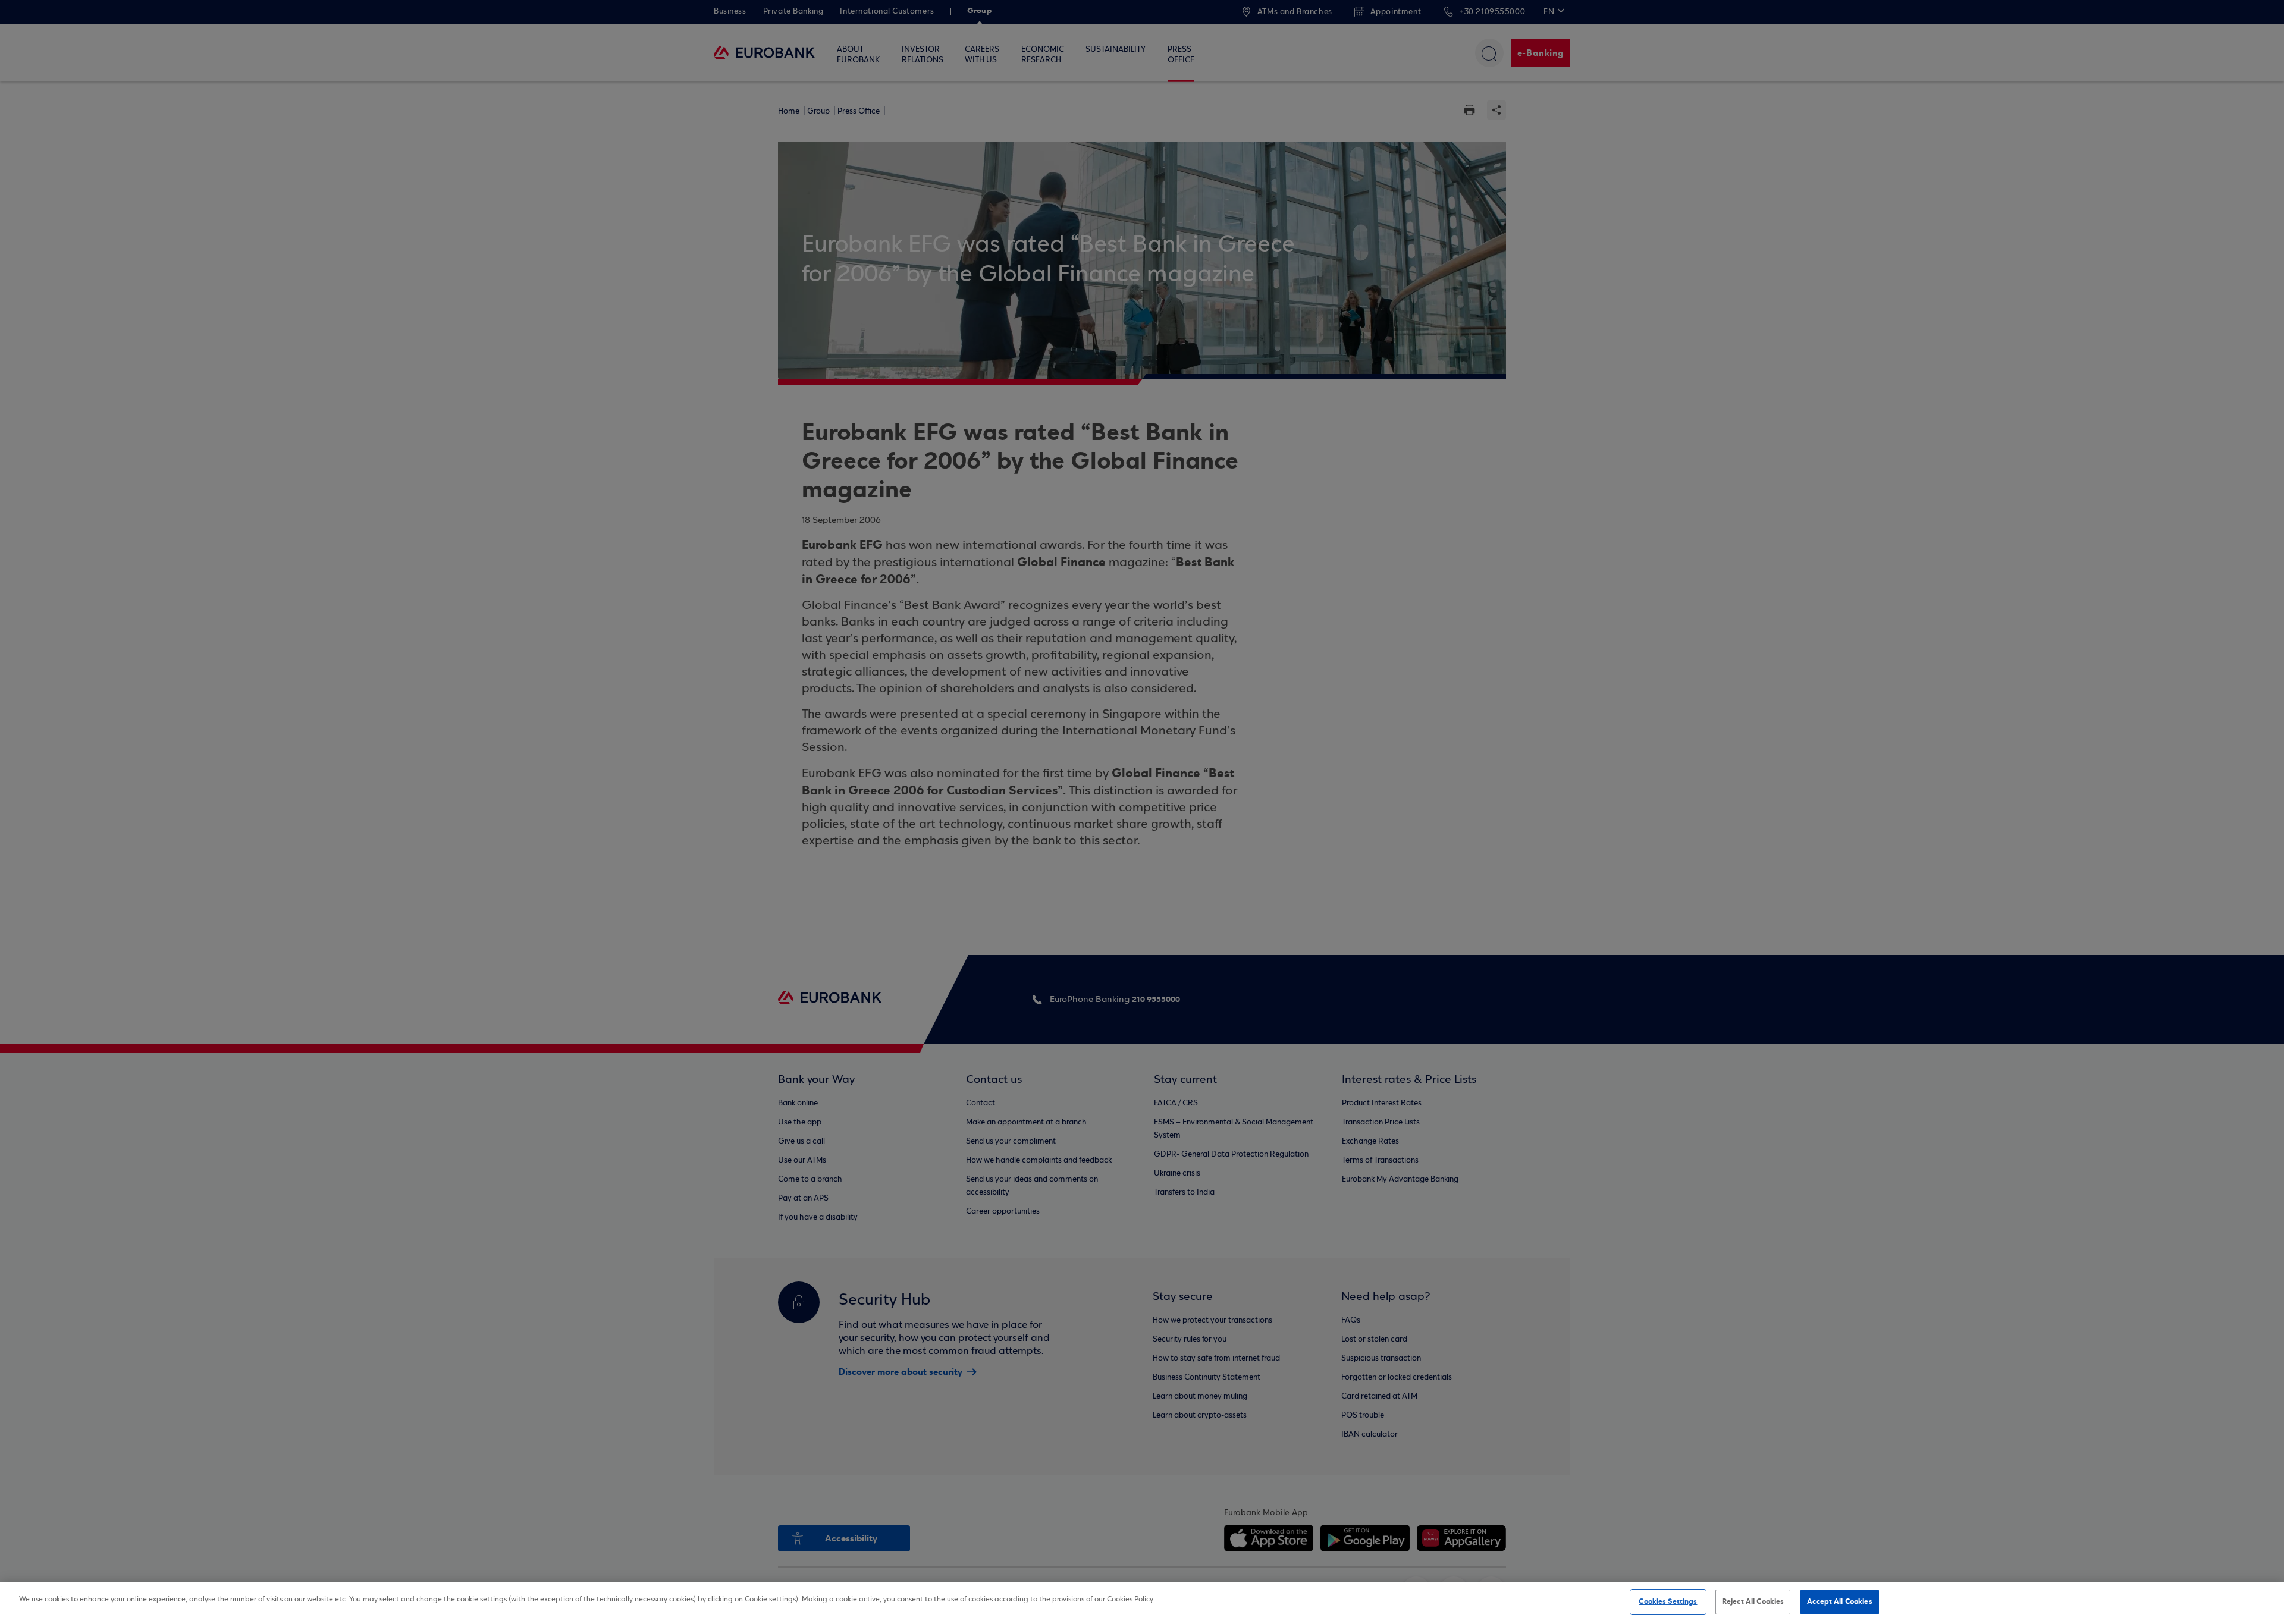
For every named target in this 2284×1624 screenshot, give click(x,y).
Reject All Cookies (1753, 1601)
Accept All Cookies (1839, 1601)
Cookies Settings (1668, 1601)
